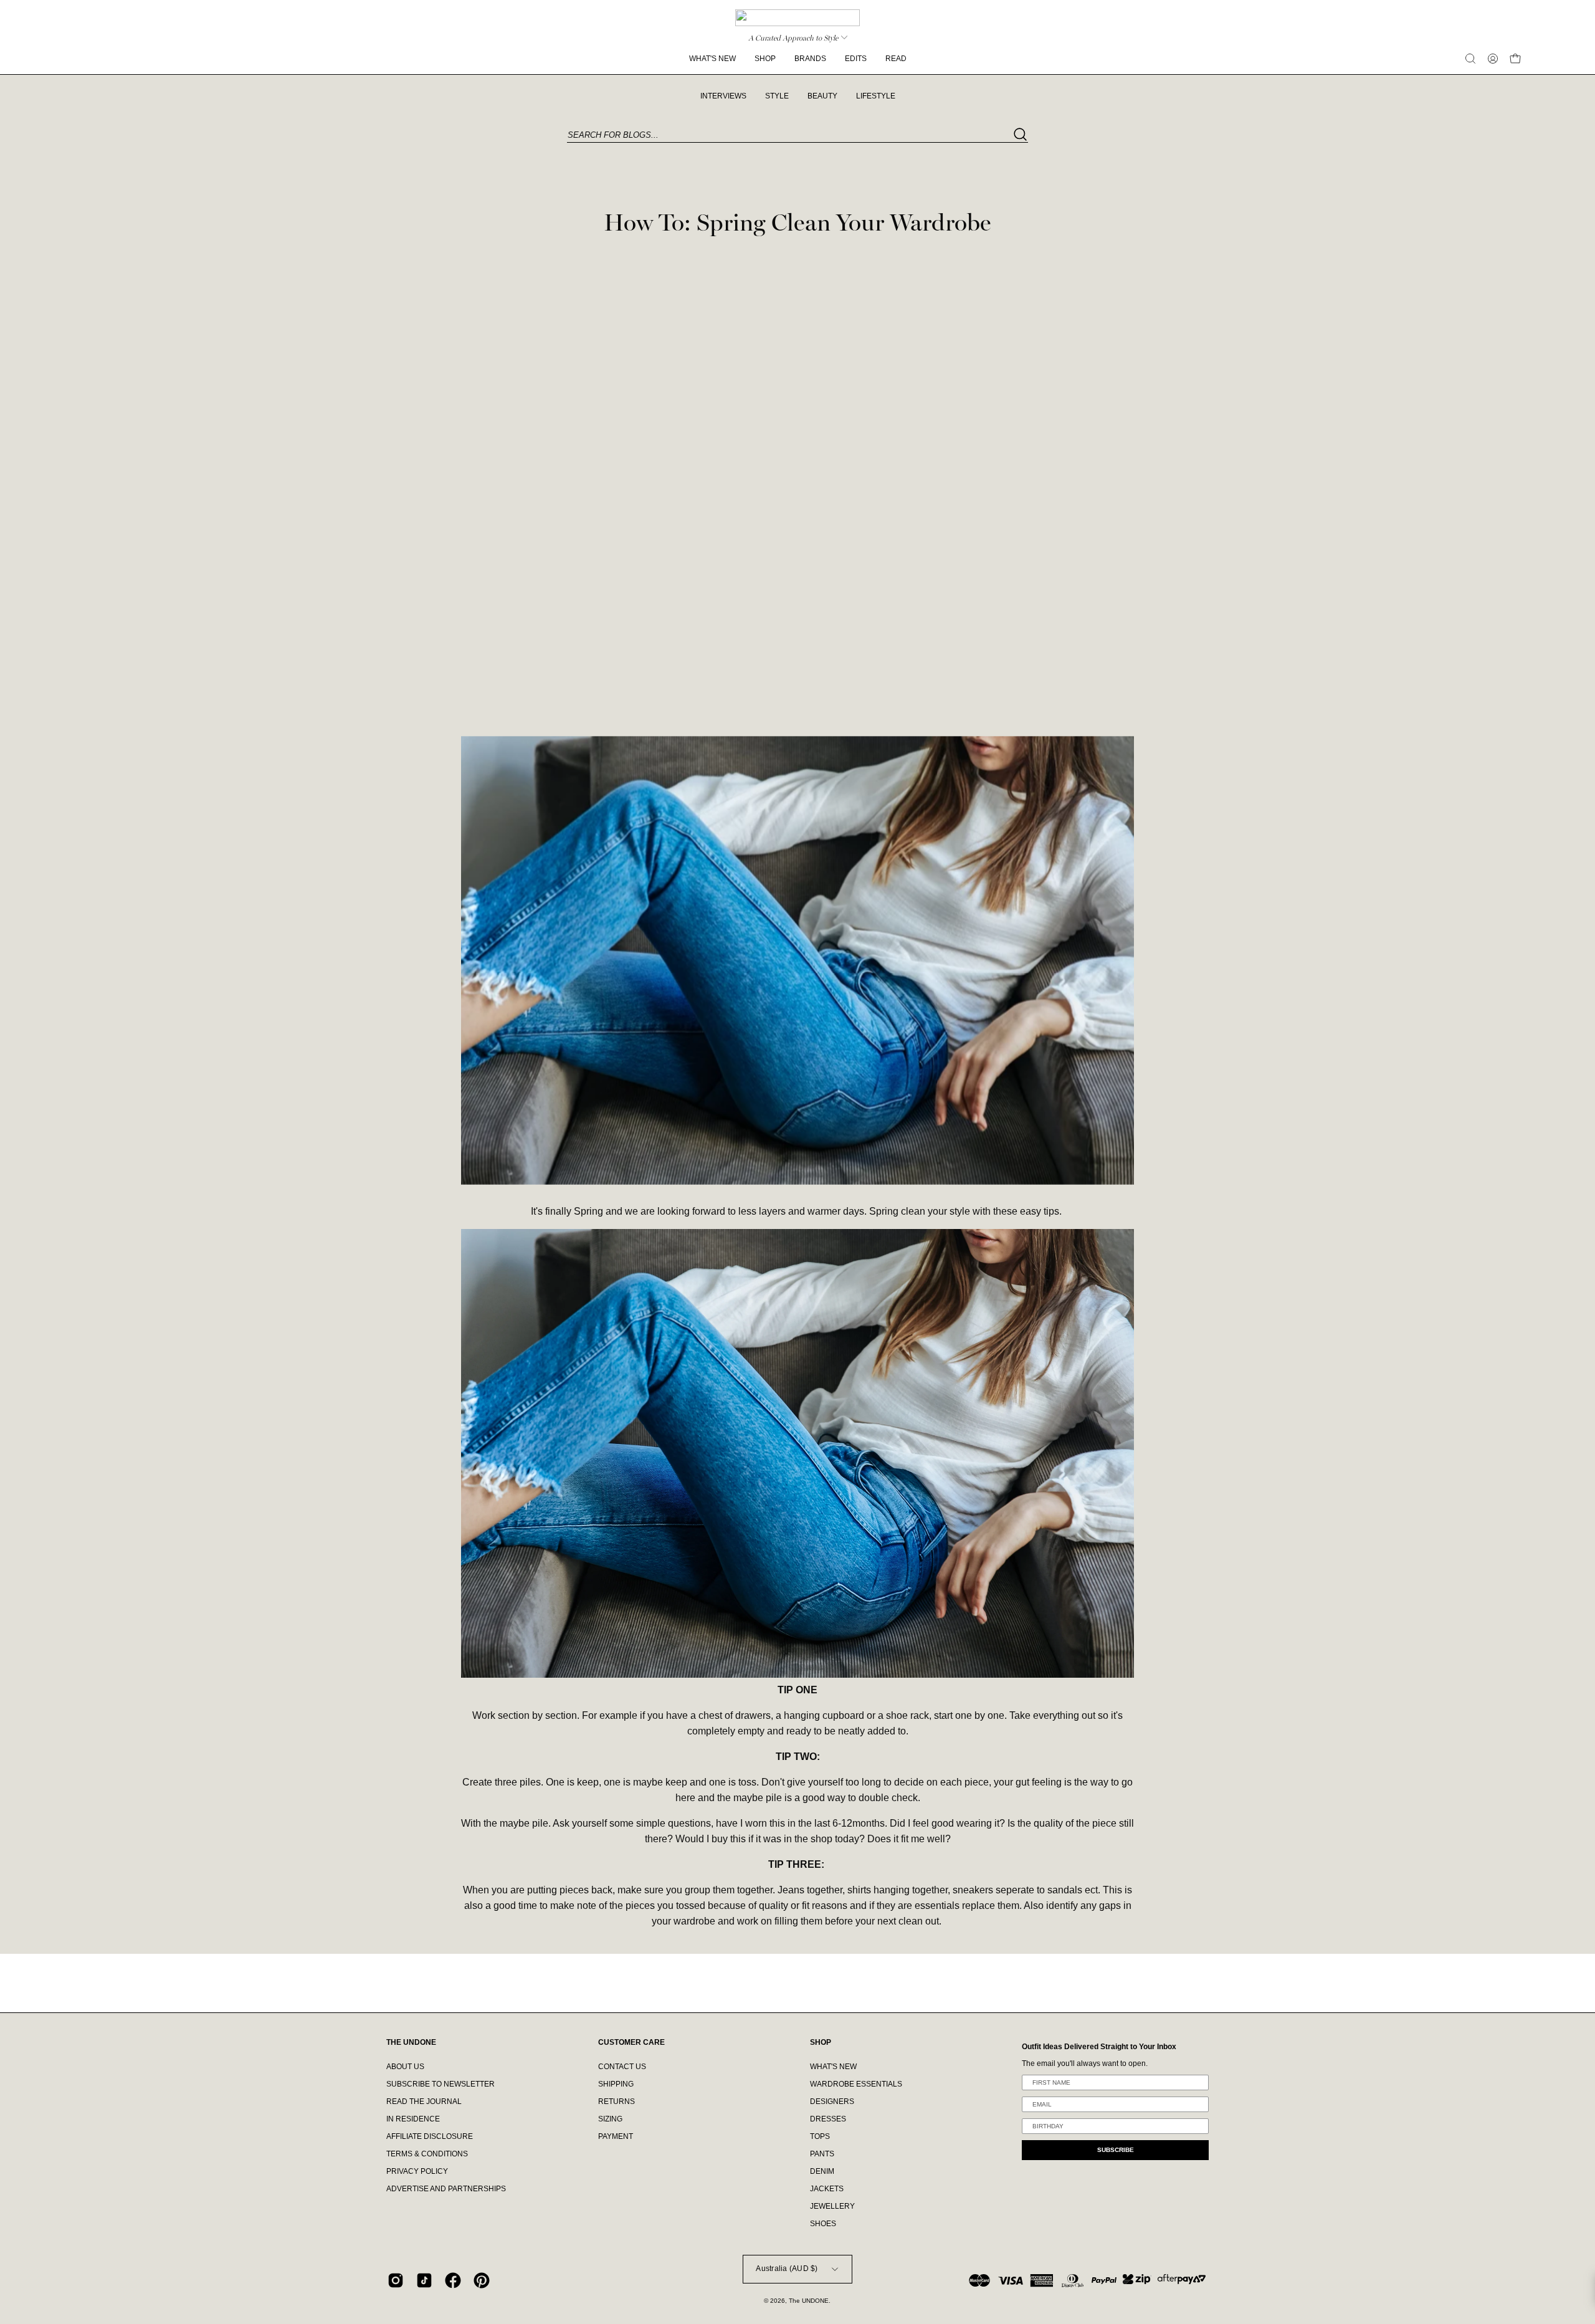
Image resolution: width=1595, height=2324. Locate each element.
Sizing (610, 2119)
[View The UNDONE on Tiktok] (424, 2280)
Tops (820, 2136)
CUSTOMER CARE (631, 2042)
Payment (616, 2136)
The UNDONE (809, 2301)
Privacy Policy (417, 2171)
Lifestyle (876, 96)
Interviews (723, 96)
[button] (1470, 59)
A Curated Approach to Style (793, 38)
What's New (833, 2067)
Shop (821, 2042)
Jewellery (832, 2206)
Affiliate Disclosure (430, 2136)
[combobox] (797, 136)
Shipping (616, 2084)
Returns (617, 2102)
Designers (832, 2102)
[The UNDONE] (797, 18)
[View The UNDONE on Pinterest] (482, 2280)
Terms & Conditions (427, 2154)
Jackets (827, 2189)
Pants (822, 2154)
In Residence (413, 2119)
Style (777, 96)
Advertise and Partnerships (446, 2189)
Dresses (828, 2119)
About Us (405, 2067)
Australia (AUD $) (787, 2269)
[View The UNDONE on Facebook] (453, 2280)
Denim (822, 2171)
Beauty (822, 96)
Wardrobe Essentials (856, 2084)
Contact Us (622, 2067)
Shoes (823, 2224)
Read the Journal (424, 2102)
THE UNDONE (411, 2042)
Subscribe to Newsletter (440, 2084)
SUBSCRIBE (1116, 2150)
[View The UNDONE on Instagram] (396, 2280)
